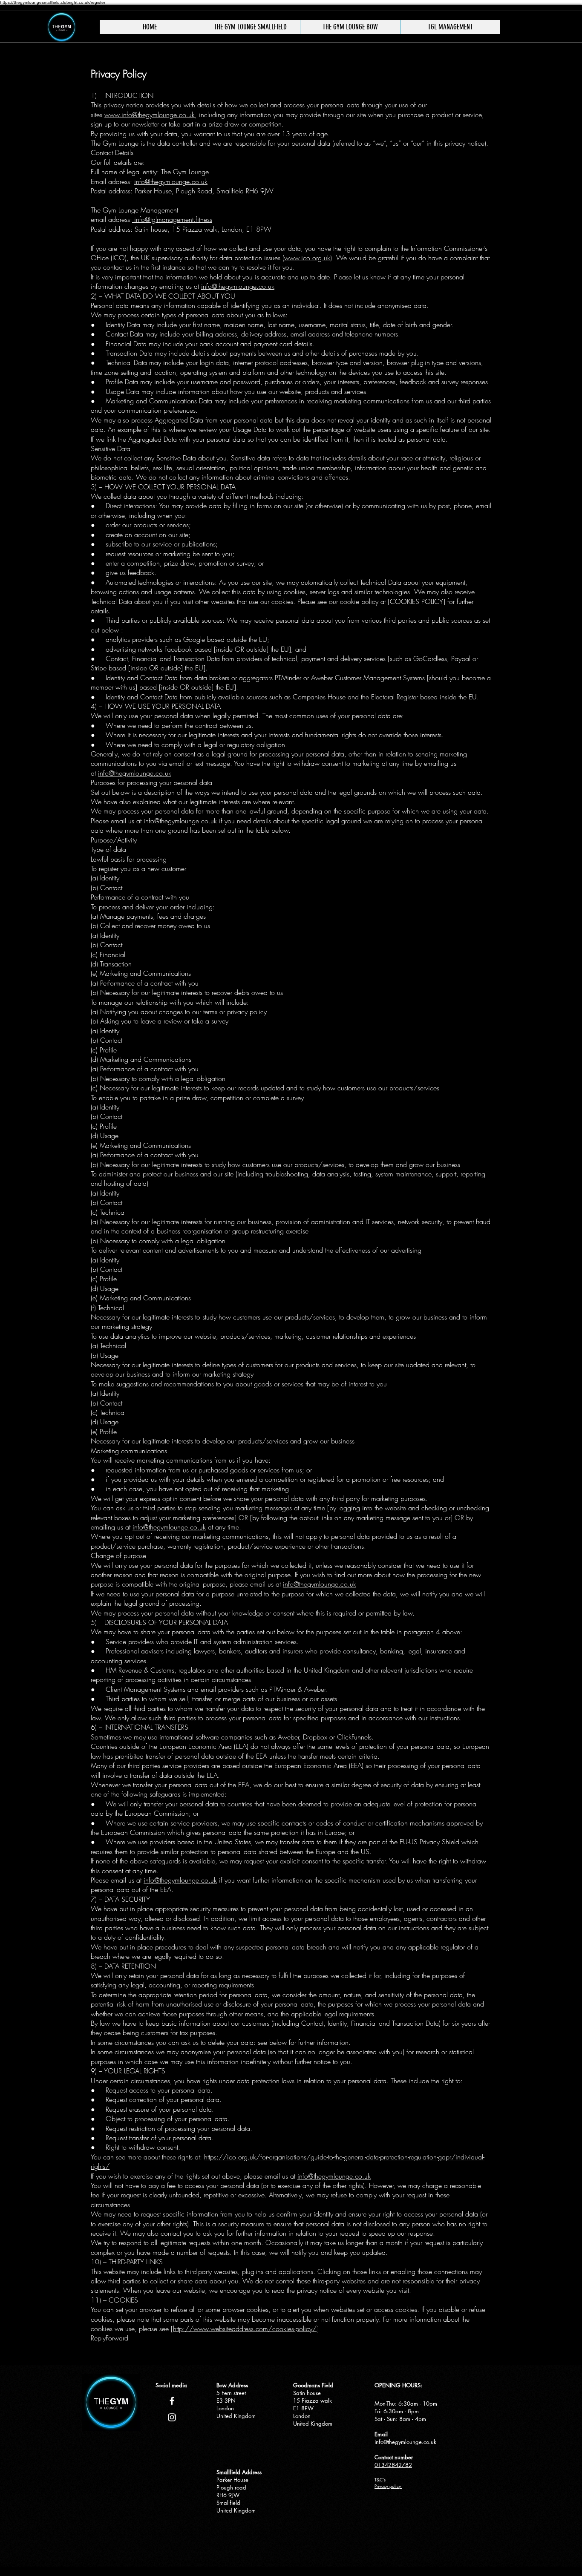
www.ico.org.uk (307, 258)
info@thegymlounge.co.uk (171, 181)
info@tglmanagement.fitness (172, 219)
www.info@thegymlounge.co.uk (150, 115)
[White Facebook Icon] (172, 2401)
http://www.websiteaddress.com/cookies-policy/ (245, 2329)
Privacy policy (388, 2486)
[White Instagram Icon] (172, 2417)
